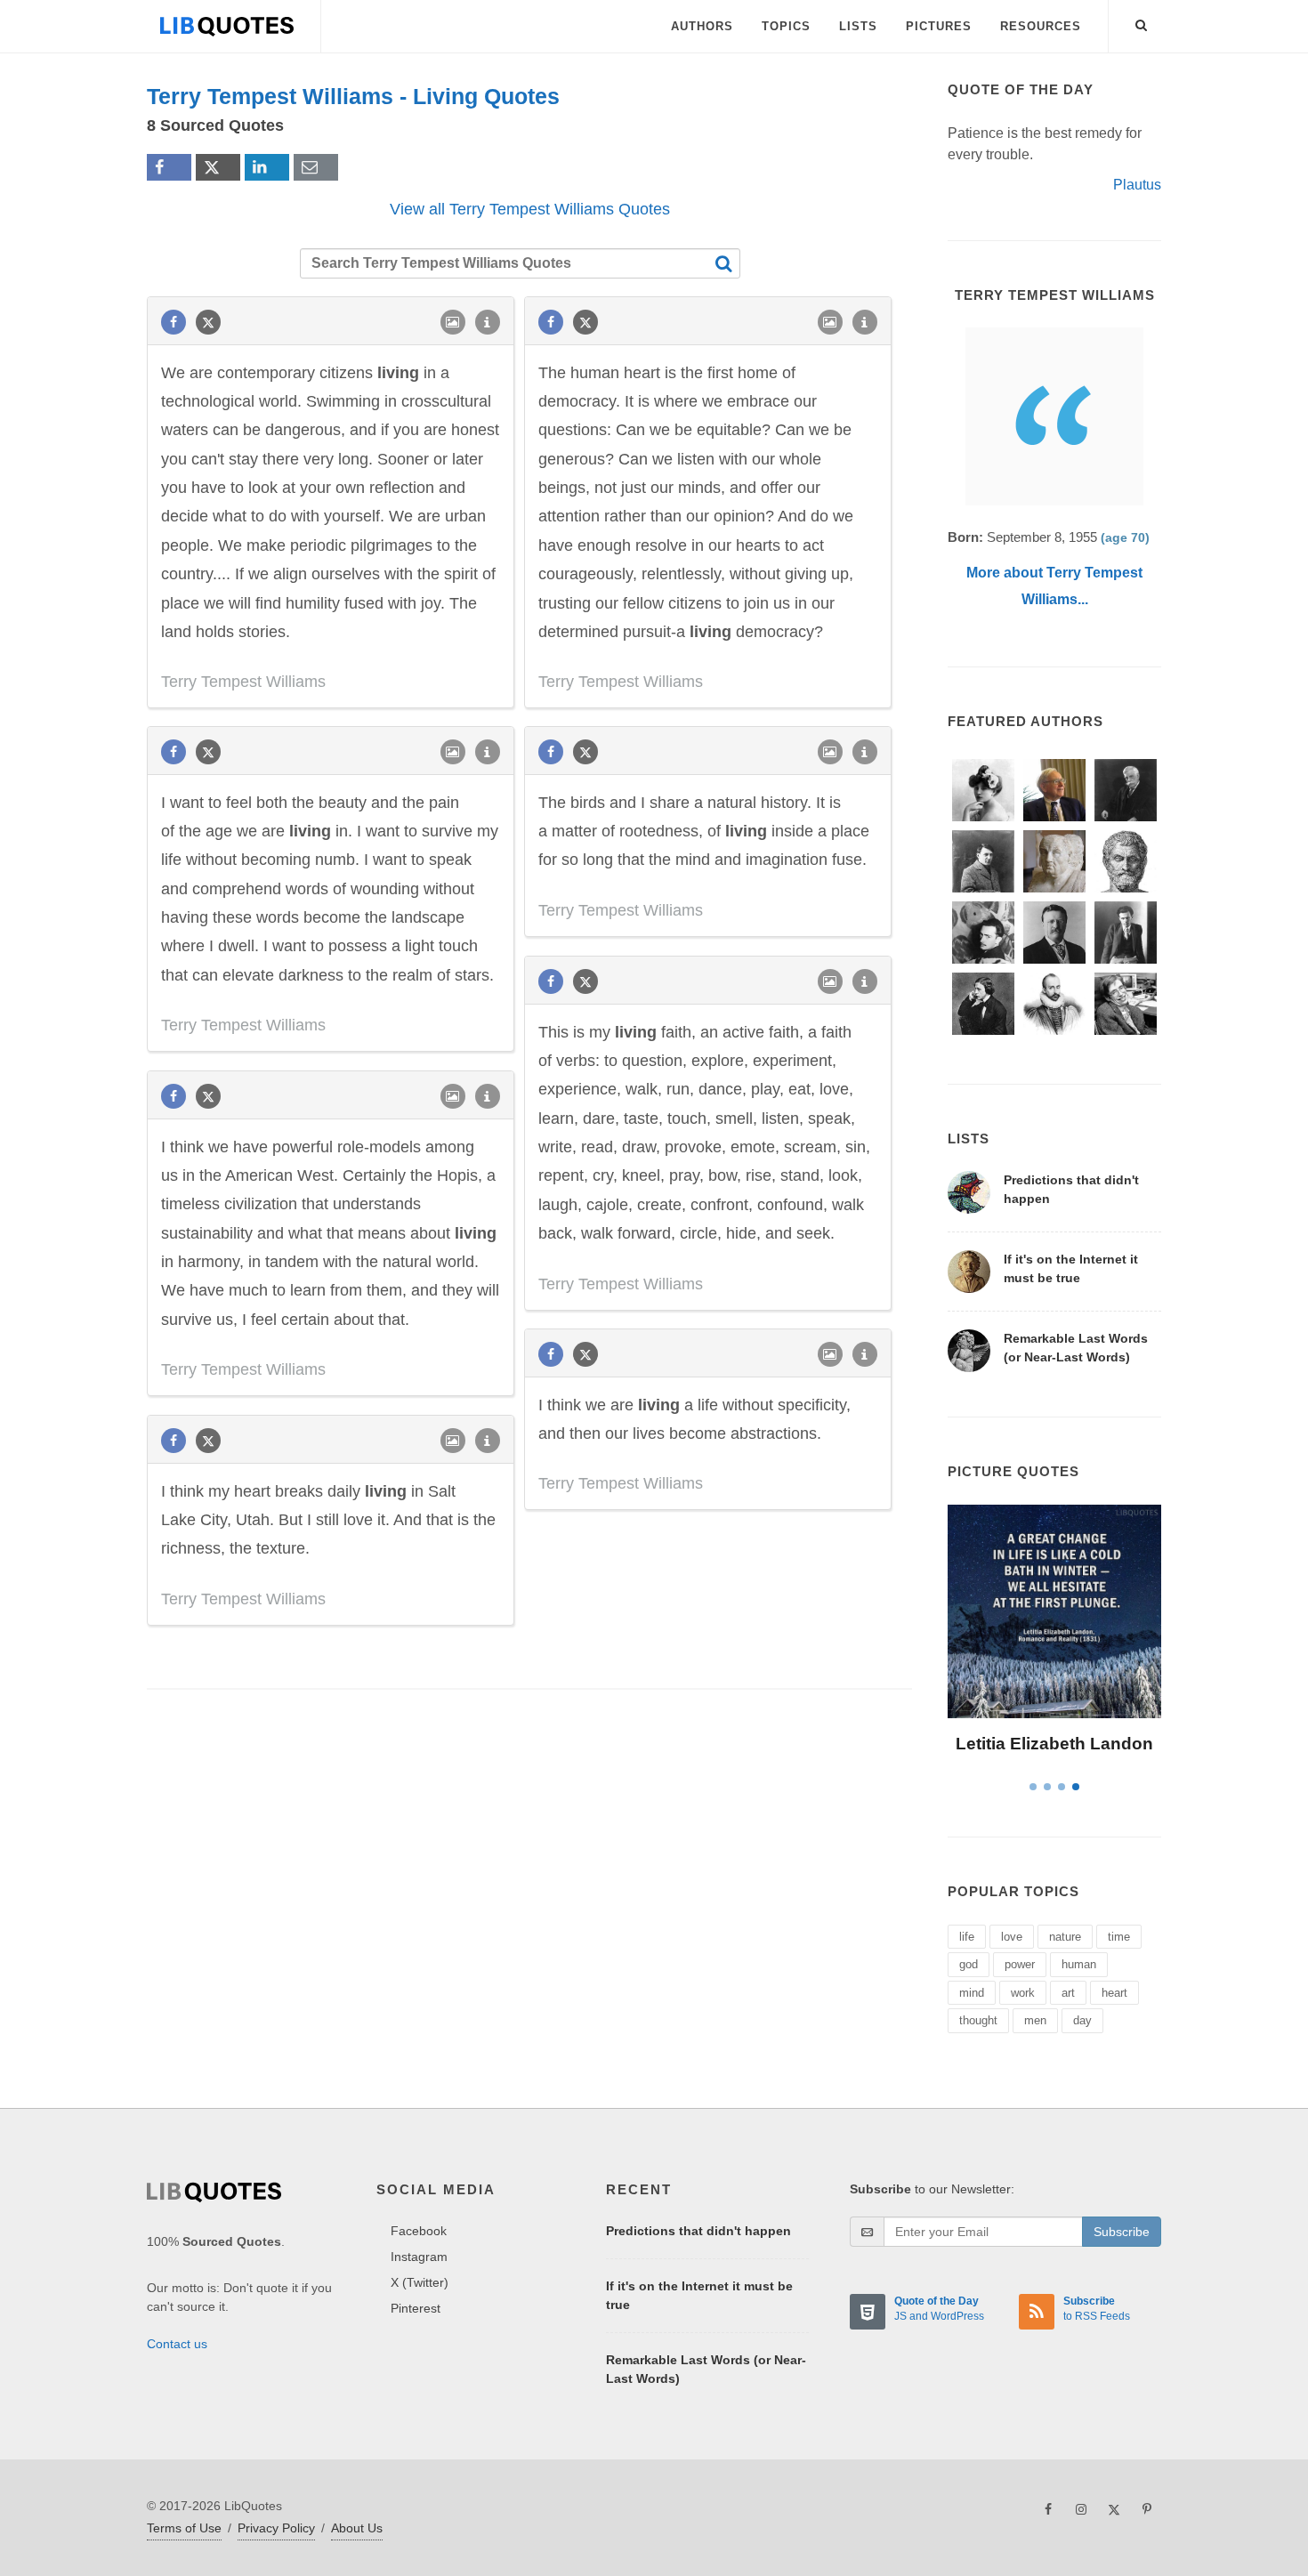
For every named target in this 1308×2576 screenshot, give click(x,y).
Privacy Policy (276, 2528)
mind (972, 1993)
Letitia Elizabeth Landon (1054, 1744)
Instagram (419, 2257)
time (1119, 1937)
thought (978, 2020)
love (1012, 1937)
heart (1114, 1993)
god (969, 1964)
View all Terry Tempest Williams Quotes (530, 209)
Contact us (177, 2344)
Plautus (1137, 185)
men (1035, 2020)
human (1079, 1964)
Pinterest (416, 2308)
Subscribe (1122, 2232)
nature (1065, 1937)
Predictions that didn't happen (698, 2231)
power (1020, 1964)
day (1082, 2020)
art (1068, 1993)
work (1023, 1993)
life (967, 1937)
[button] (1142, 22)
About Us (357, 2528)
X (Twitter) (420, 2282)
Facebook (419, 2231)
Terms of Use (184, 2528)
